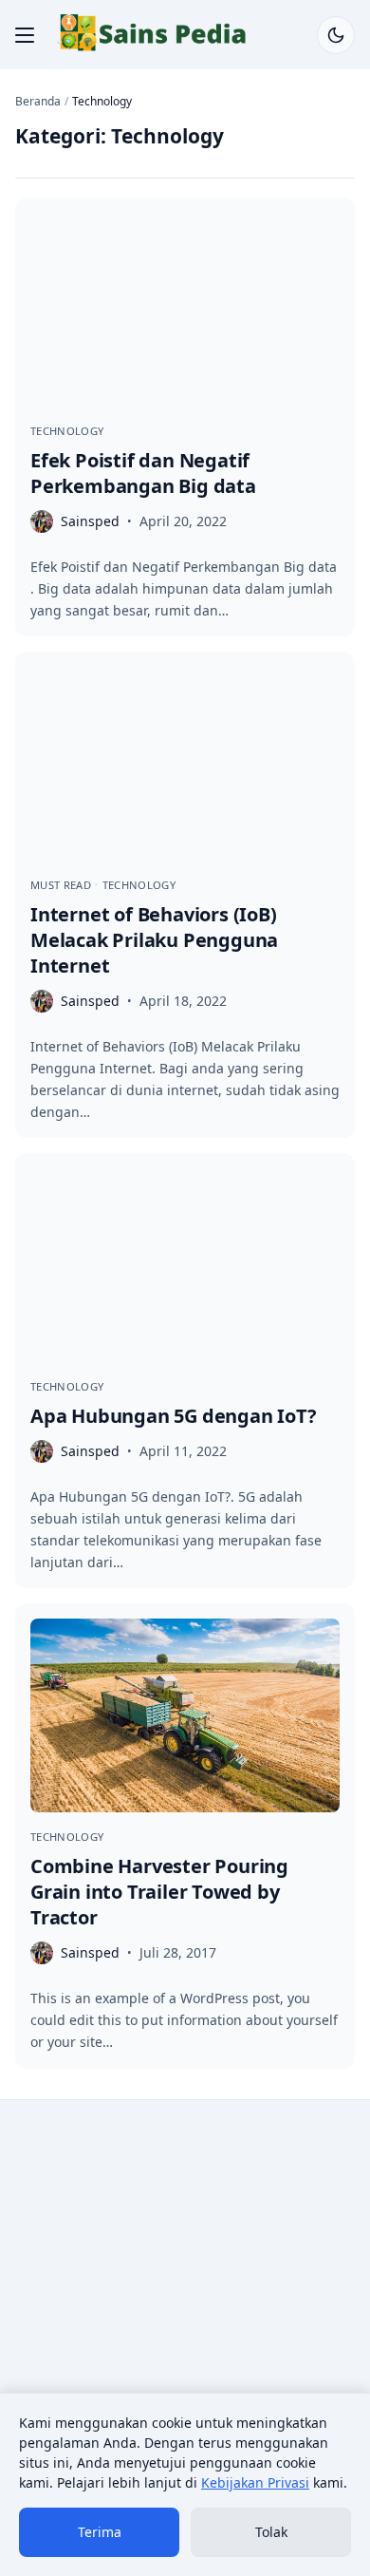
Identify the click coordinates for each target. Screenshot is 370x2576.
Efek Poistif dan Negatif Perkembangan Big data (143, 473)
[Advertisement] (185, 2308)
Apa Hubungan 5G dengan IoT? (174, 1416)
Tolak (271, 2532)
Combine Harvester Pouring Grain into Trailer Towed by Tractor (159, 1892)
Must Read (62, 885)
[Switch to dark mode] (336, 35)
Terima (100, 2532)
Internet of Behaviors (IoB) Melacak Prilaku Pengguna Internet (154, 940)
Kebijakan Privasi (255, 2482)
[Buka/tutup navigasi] (25, 35)
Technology (67, 431)
